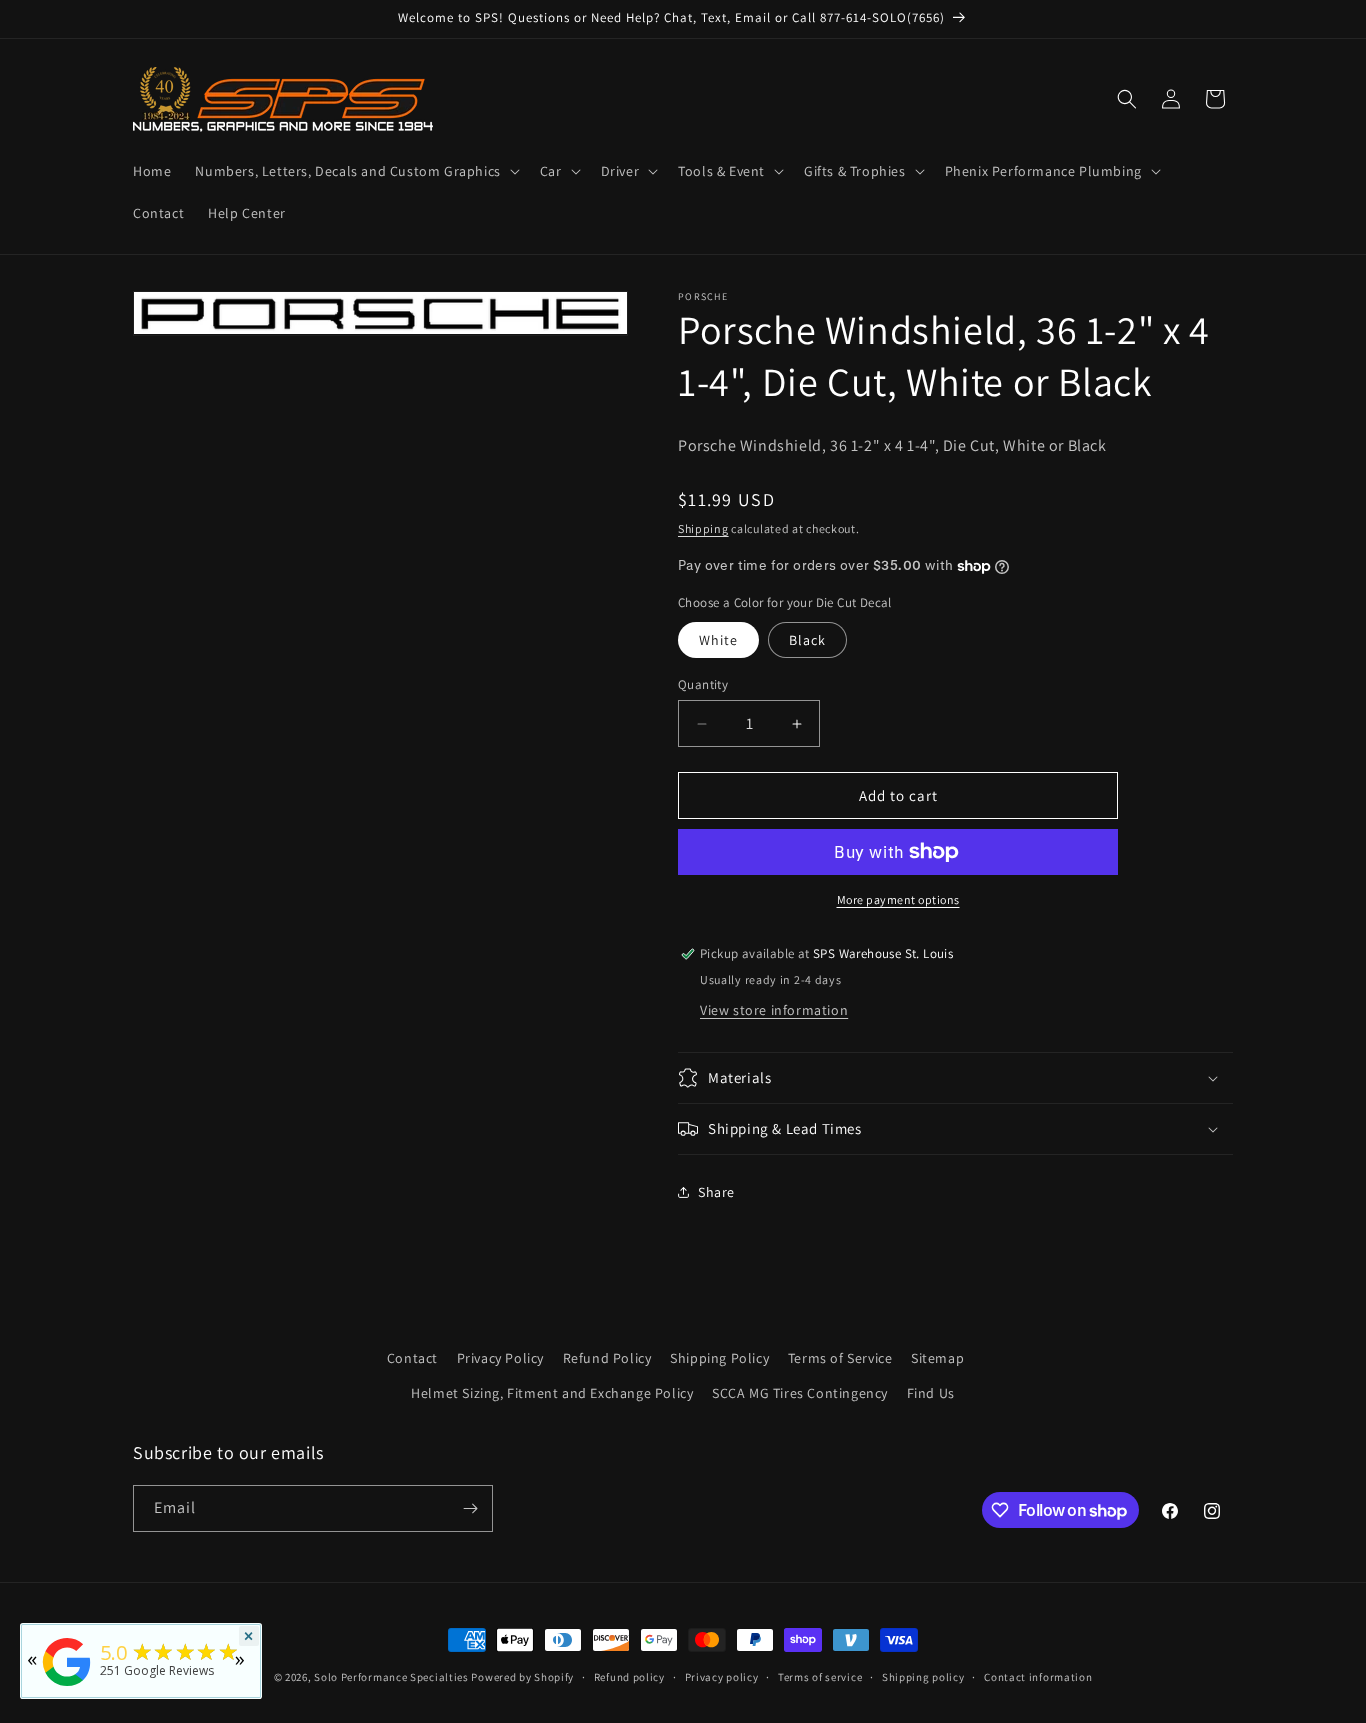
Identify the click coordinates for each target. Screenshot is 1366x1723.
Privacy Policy (500, 1358)
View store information (774, 1010)
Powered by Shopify (522, 1677)
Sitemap (937, 1358)
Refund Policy (607, 1358)
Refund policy (629, 1677)
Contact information (1038, 1677)
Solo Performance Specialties (391, 1677)
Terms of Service (840, 1358)
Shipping (703, 528)
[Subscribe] (470, 1508)
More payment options (898, 899)
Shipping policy (923, 1677)
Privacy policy (722, 1677)
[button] (355, 171)
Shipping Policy (719, 1358)
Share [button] (716, 1192)
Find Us (931, 1393)
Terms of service (820, 1677)
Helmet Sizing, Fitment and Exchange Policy (552, 1393)
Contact (412, 1358)
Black (807, 640)
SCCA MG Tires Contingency (800, 1393)
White (718, 640)
